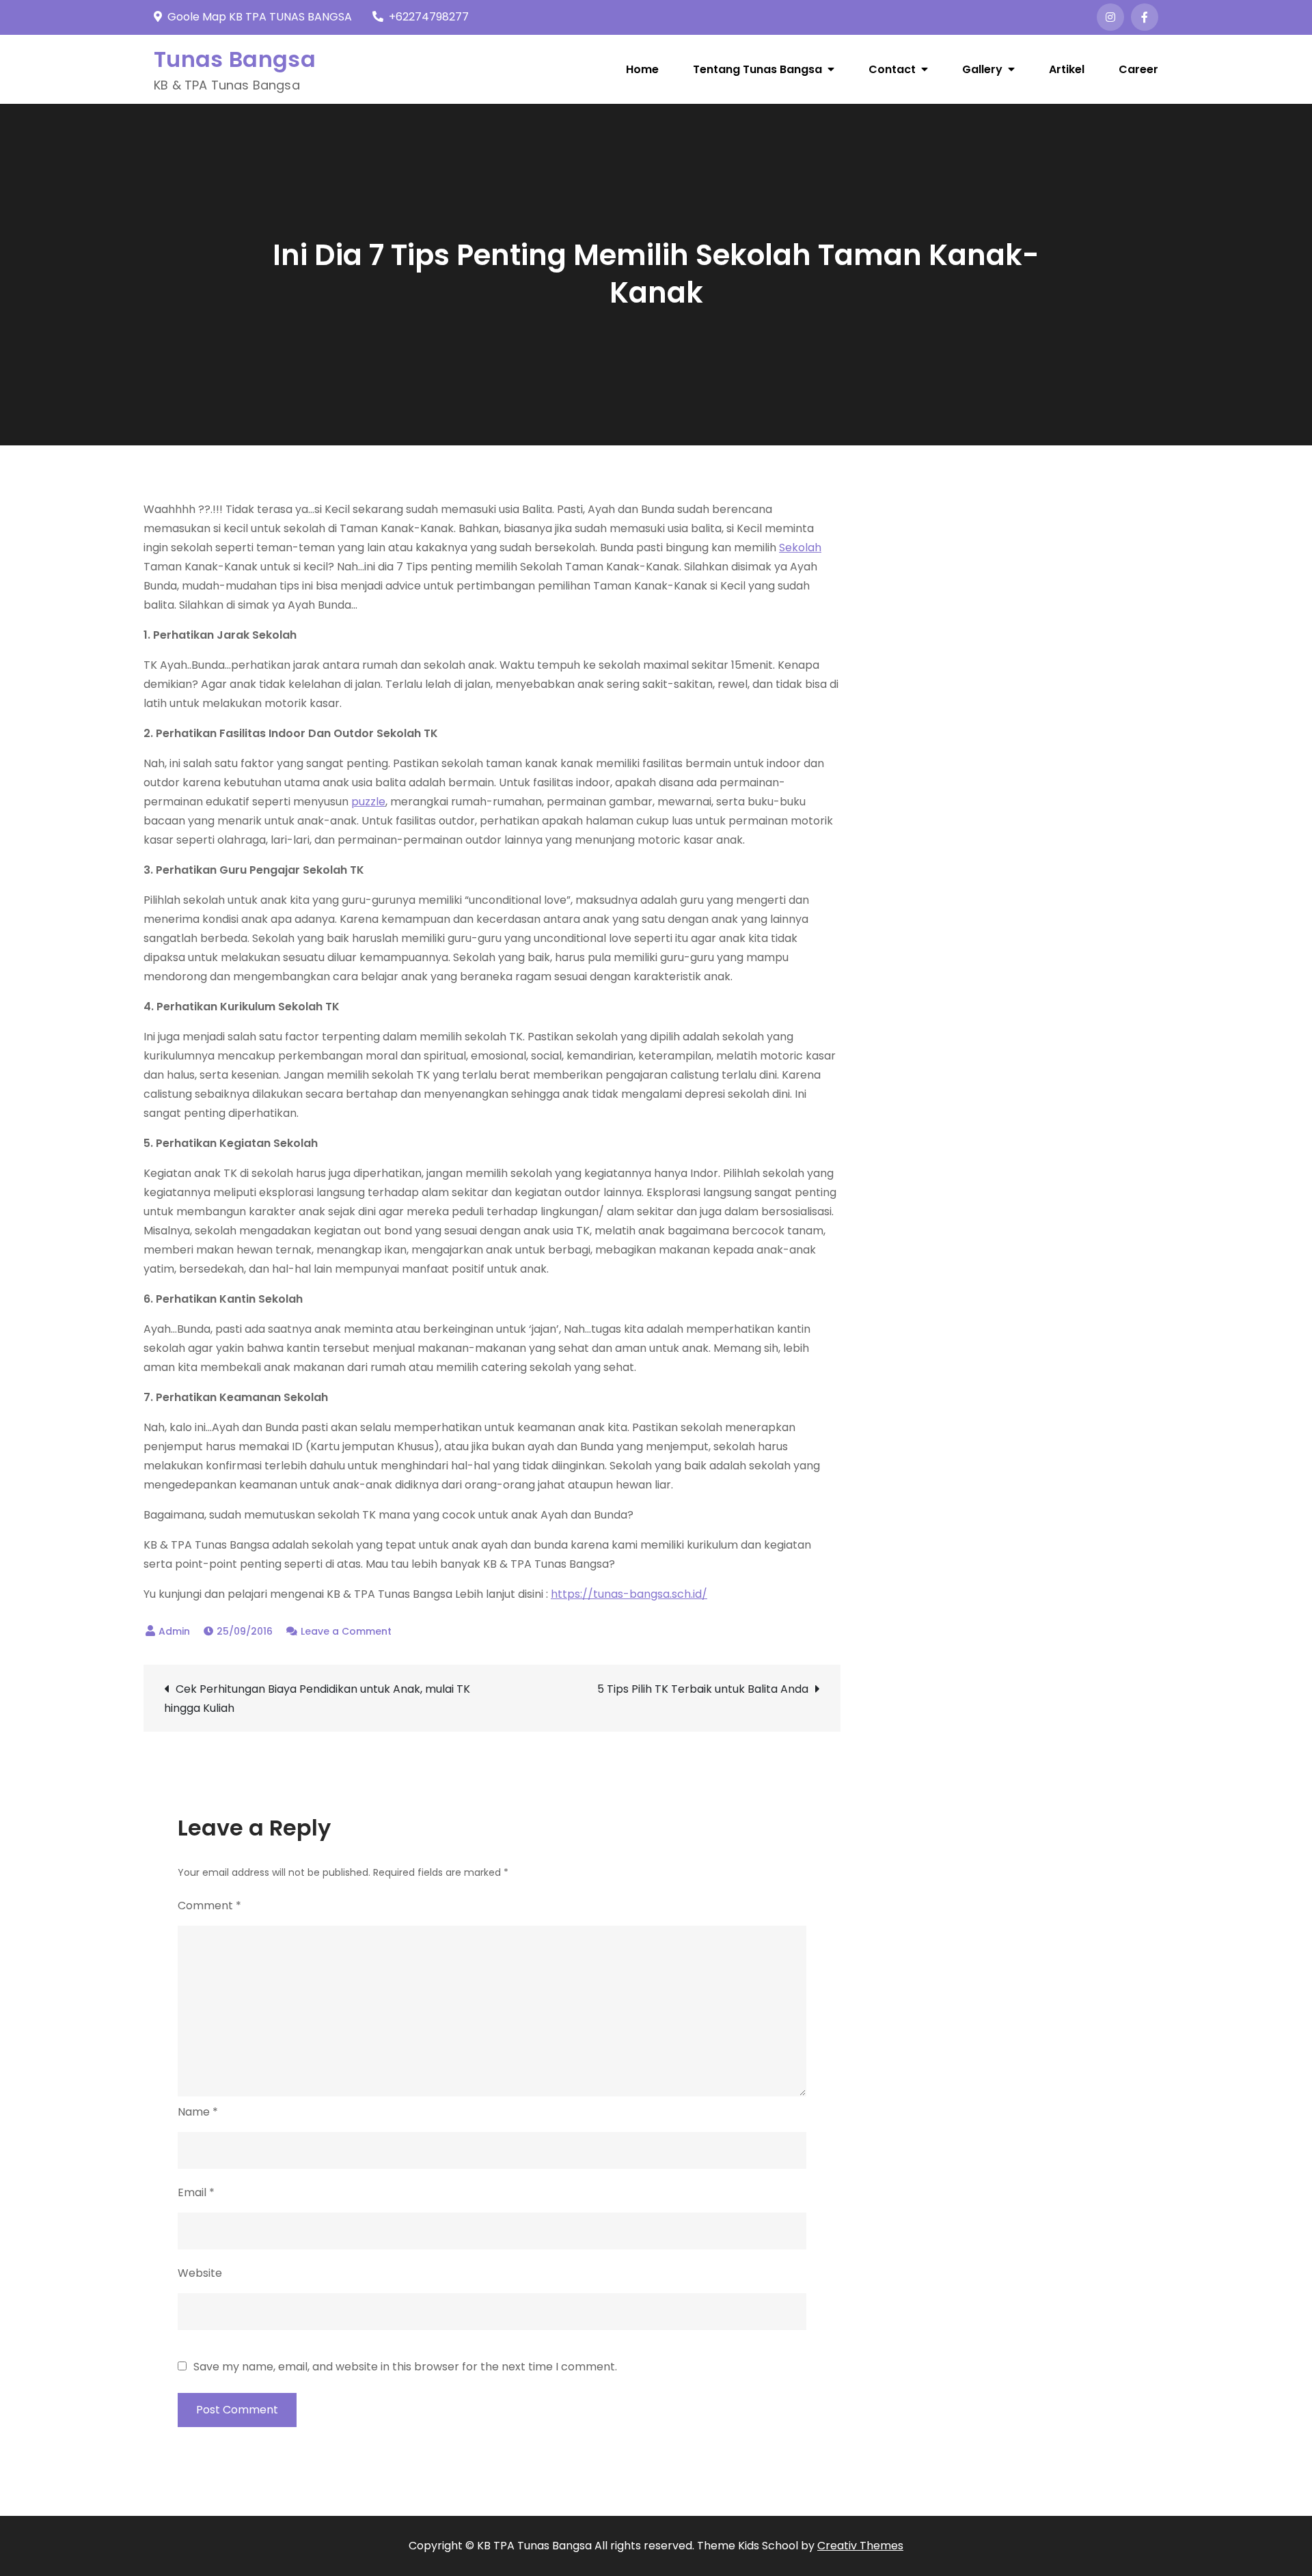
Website (200, 2273)
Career (1138, 69)
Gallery (982, 69)
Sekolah (800, 548)
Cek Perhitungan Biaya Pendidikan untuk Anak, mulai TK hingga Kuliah (317, 1699)
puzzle (368, 802)
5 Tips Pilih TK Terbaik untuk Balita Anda (703, 1689)
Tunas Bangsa (235, 59)
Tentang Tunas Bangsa (757, 69)
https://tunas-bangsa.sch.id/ (629, 1594)
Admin (174, 1631)
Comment (209, 1906)
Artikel (1067, 69)
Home (642, 69)
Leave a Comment (346, 1631)
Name (198, 2112)
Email (196, 2192)
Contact (892, 69)
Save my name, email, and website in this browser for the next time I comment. (405, 2367)
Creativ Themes (860, 2546)
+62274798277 (429, 17)
